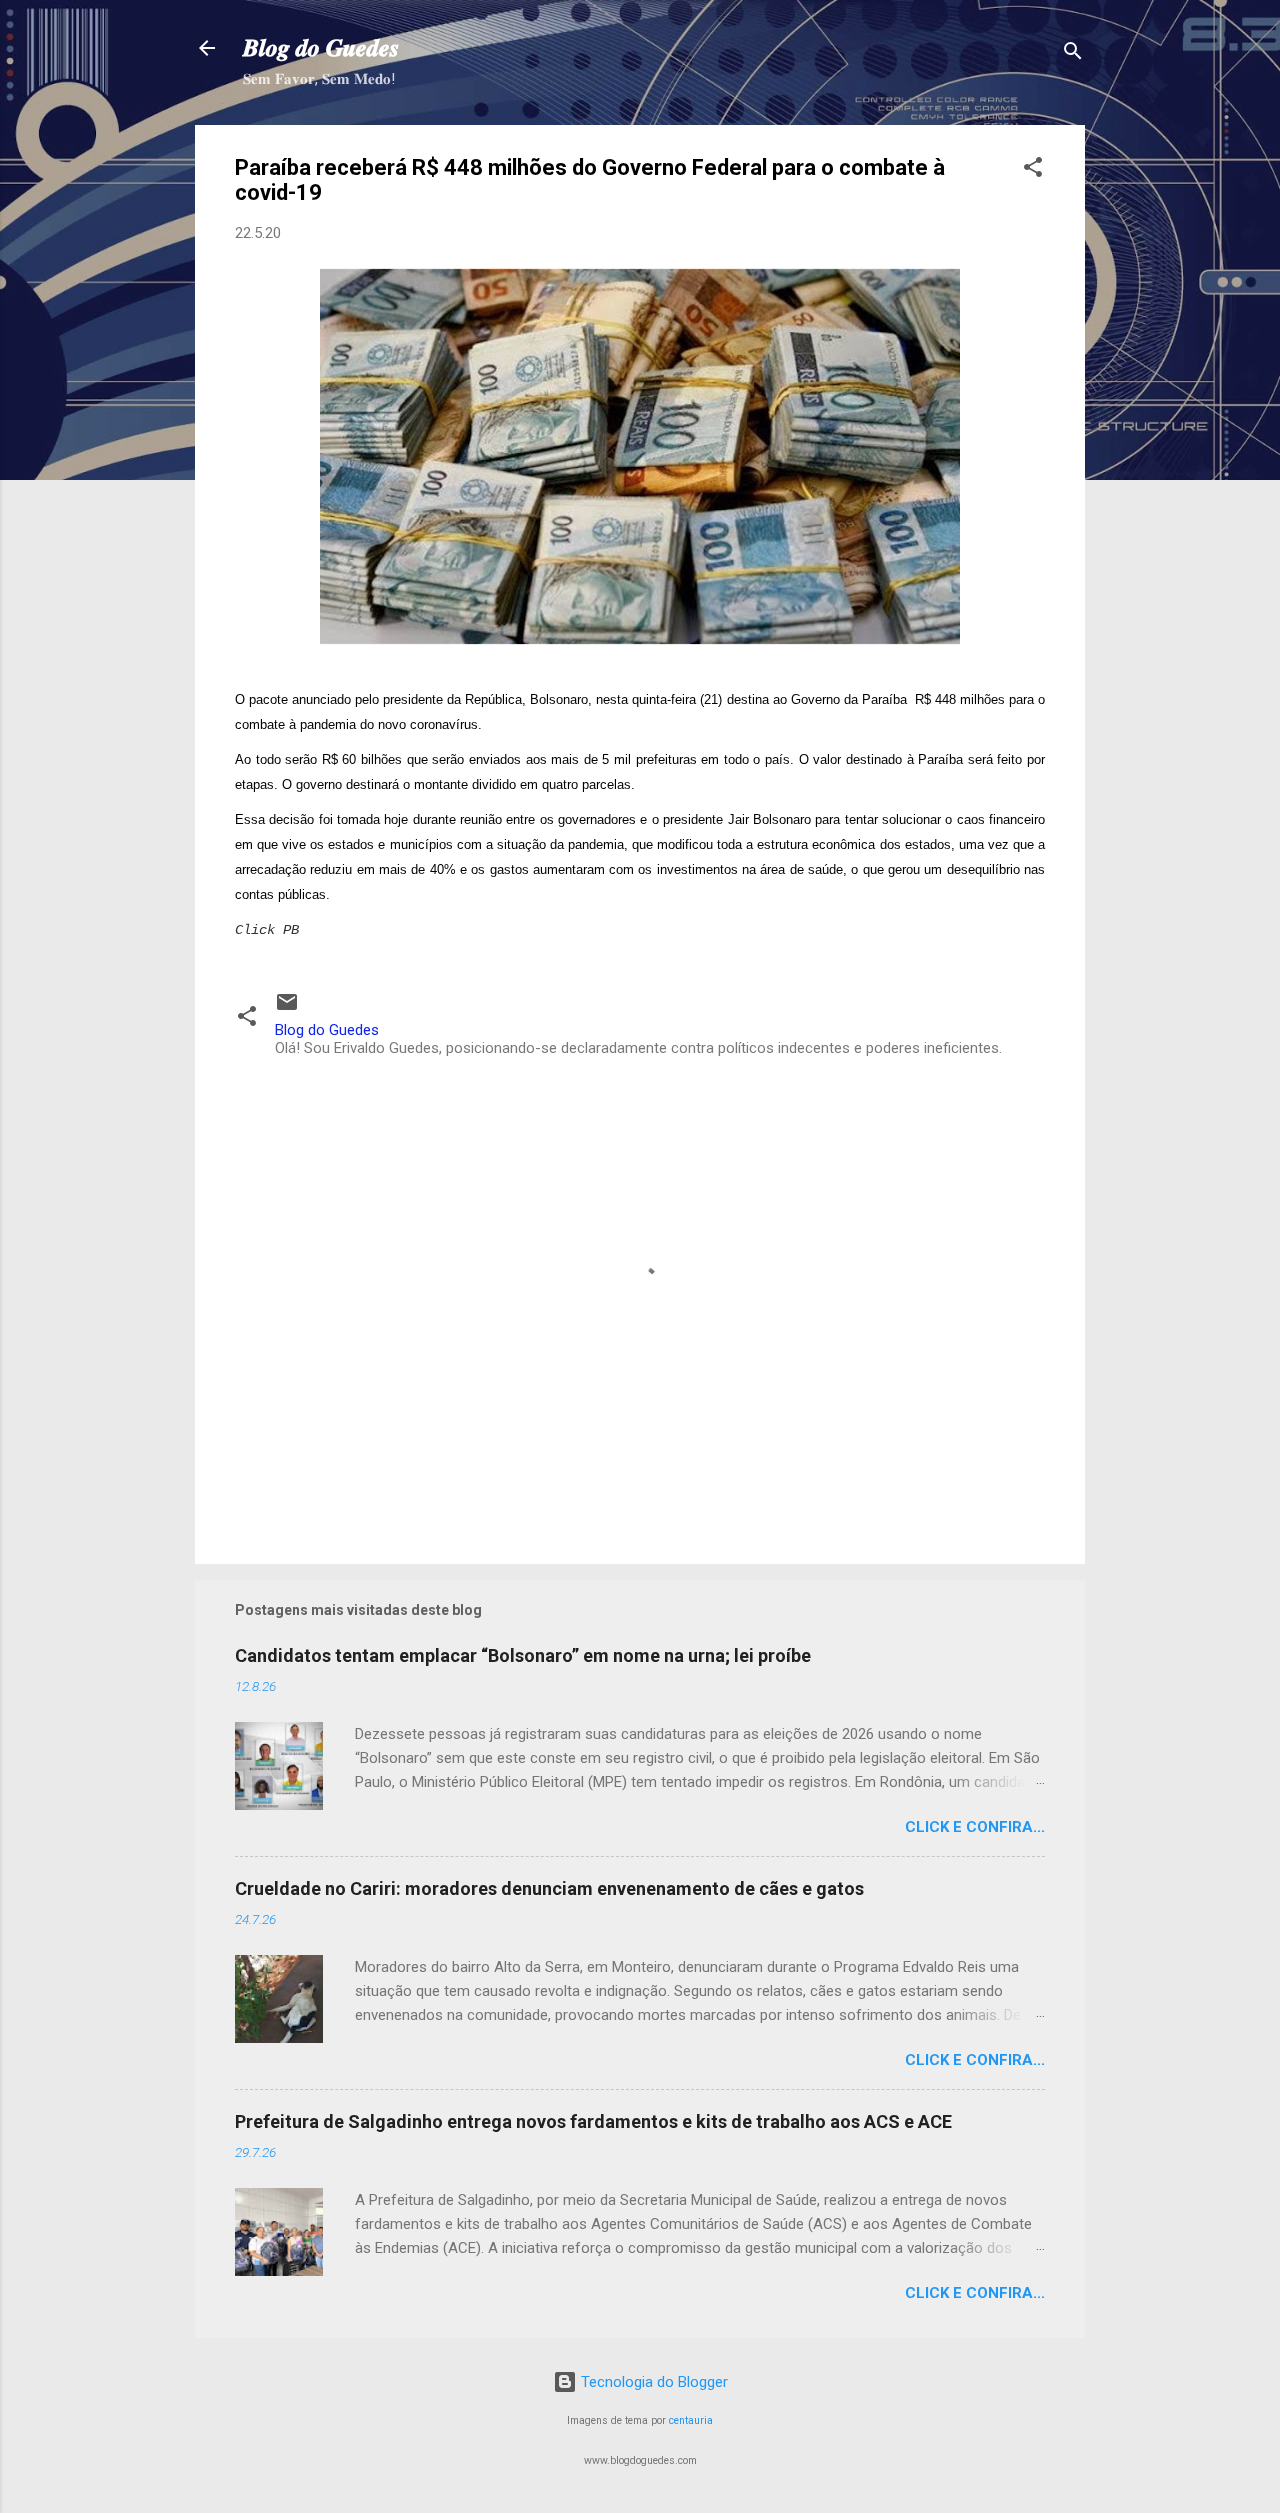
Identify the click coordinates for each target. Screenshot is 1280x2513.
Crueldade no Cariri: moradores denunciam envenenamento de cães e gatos (549, 1888)
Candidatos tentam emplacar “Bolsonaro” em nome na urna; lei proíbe (523, 1655)
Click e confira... (975, 1827)
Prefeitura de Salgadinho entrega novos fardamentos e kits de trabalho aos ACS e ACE (593, 2121)
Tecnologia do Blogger (652, 2382)
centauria (691, 2420)
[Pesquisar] (1073, 54)
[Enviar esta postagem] (287, 1009)
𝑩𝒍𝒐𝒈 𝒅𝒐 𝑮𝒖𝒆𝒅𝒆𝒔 (321, 48)
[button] (1033, 170)
